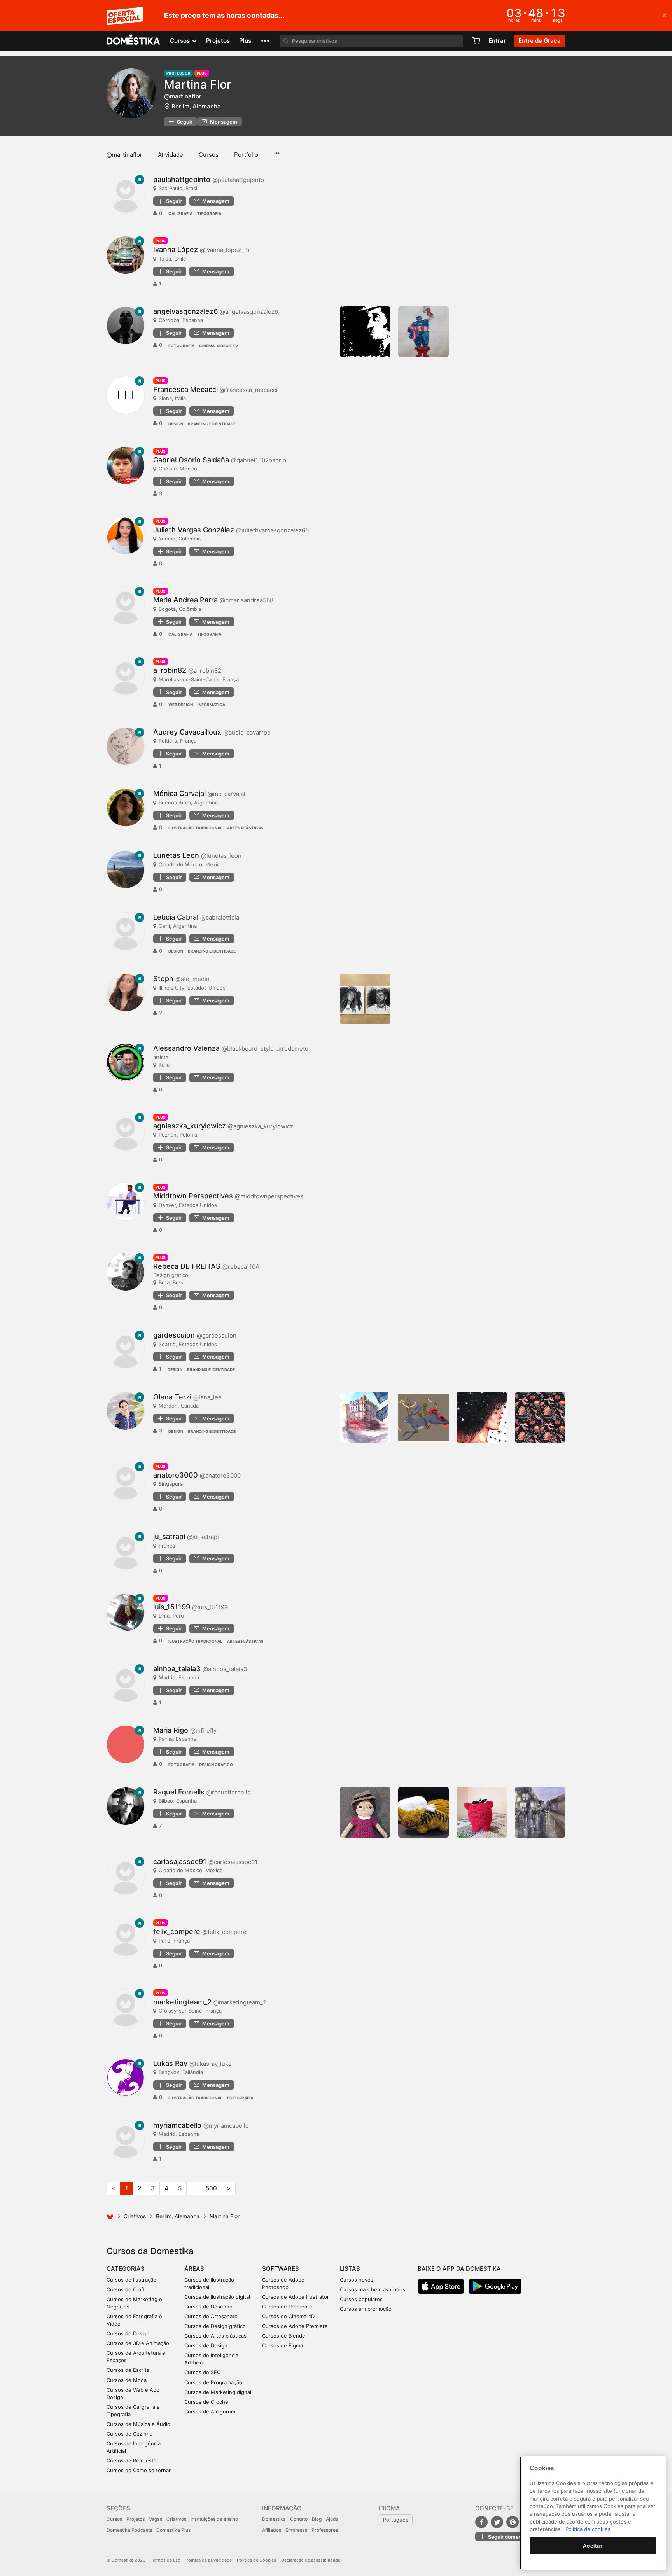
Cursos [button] (181, 41)
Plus (245, 41)
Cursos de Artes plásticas (215, 2336)
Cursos (209, 155)
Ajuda (332, 2519)
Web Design (181, 705)
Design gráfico (216, 1765)
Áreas (194, 2269)
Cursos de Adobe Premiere (295, 2326)
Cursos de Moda (127, 2380)
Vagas (156, 2519)
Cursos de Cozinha (129, 2434)
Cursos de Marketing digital (218, 2392)
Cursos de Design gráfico (215, 2326)
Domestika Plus (173, 2530)
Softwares (281, 2269)
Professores (325, 2530)
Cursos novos (357, 2280)
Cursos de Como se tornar (139, 2470)
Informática (211, 705)
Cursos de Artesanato (211, 2316)
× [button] (664, 15)
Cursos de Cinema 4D (288, 2316)
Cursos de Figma (283, 2345)
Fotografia (181, 346)
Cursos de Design (128, 2333)
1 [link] (127, 2188)
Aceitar (593, 2546)
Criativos (135, 2216)
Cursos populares (361, 2299)
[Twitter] (497, 2522)
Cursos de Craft (126, 2289)
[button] (265, 41)
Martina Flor (198, 84)
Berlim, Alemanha (196, 106)
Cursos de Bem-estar (132, 2461)
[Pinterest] (513, 2522)
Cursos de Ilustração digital (217, 2297)
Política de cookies (588, 2529)
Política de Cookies (256, 2560)
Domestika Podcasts (129, 2530)
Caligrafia (180, 213)
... (277, 150)
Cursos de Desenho (208, 2307)
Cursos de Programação (213, 2382)
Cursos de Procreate (287, 2307)
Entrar (497, 41)
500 (211, 2188)
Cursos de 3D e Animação (138, 2343)
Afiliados (272, 2530)
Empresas (296, 2530)
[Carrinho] (476, 41)
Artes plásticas (245, 828)
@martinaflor (124, 155)
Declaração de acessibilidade (311, 2560)
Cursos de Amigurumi (210, 2412)
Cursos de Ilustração (131, 2280)
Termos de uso (165, 2560)
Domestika (274, 2519)
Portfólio (246, 155)
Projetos (218, 41)
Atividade (171, 155)
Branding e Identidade (212, 424)
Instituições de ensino (214, 2519)
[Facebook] (481, 2522)
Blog (317, 2519)
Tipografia (209, 213)
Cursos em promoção (366, 2309)
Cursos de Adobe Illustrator (296, 2297)
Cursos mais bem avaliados (373, 2289)
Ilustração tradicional (195, 828)
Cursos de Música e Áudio (138, 2424)
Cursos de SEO (203, 2372)
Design (176, 424)
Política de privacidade (209, 2560)
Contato (299, 2519)
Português (396, 2520)
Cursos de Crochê (206, 2402)
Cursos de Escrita (128, 2370)
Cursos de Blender (285, 2336)
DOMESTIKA (134, 41)
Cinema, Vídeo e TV (219, 346)
